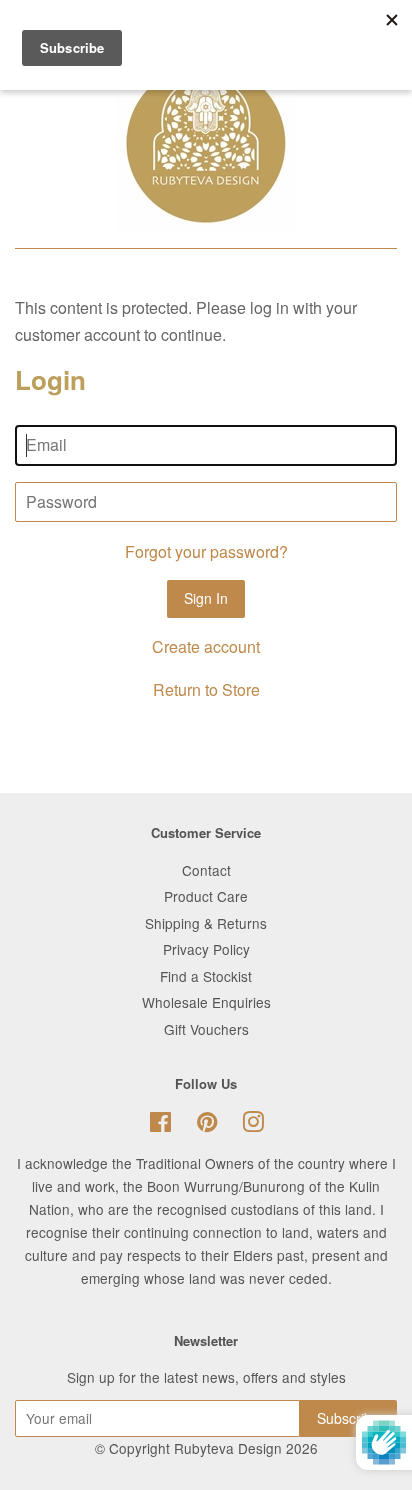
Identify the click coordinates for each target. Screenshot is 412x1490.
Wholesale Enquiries (206, 1002)
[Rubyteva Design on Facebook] (160, 1125)
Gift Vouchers (206, 1029)
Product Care (206, 896)
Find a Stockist (206, 976)
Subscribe (348, 1418)
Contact (206, 870)
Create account (206, 646)
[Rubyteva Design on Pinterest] (207, 1125)
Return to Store (206, 689)
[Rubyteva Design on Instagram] (253, 1125)
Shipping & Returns (206, 923)
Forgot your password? (206, 551)
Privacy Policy (206, 949)
